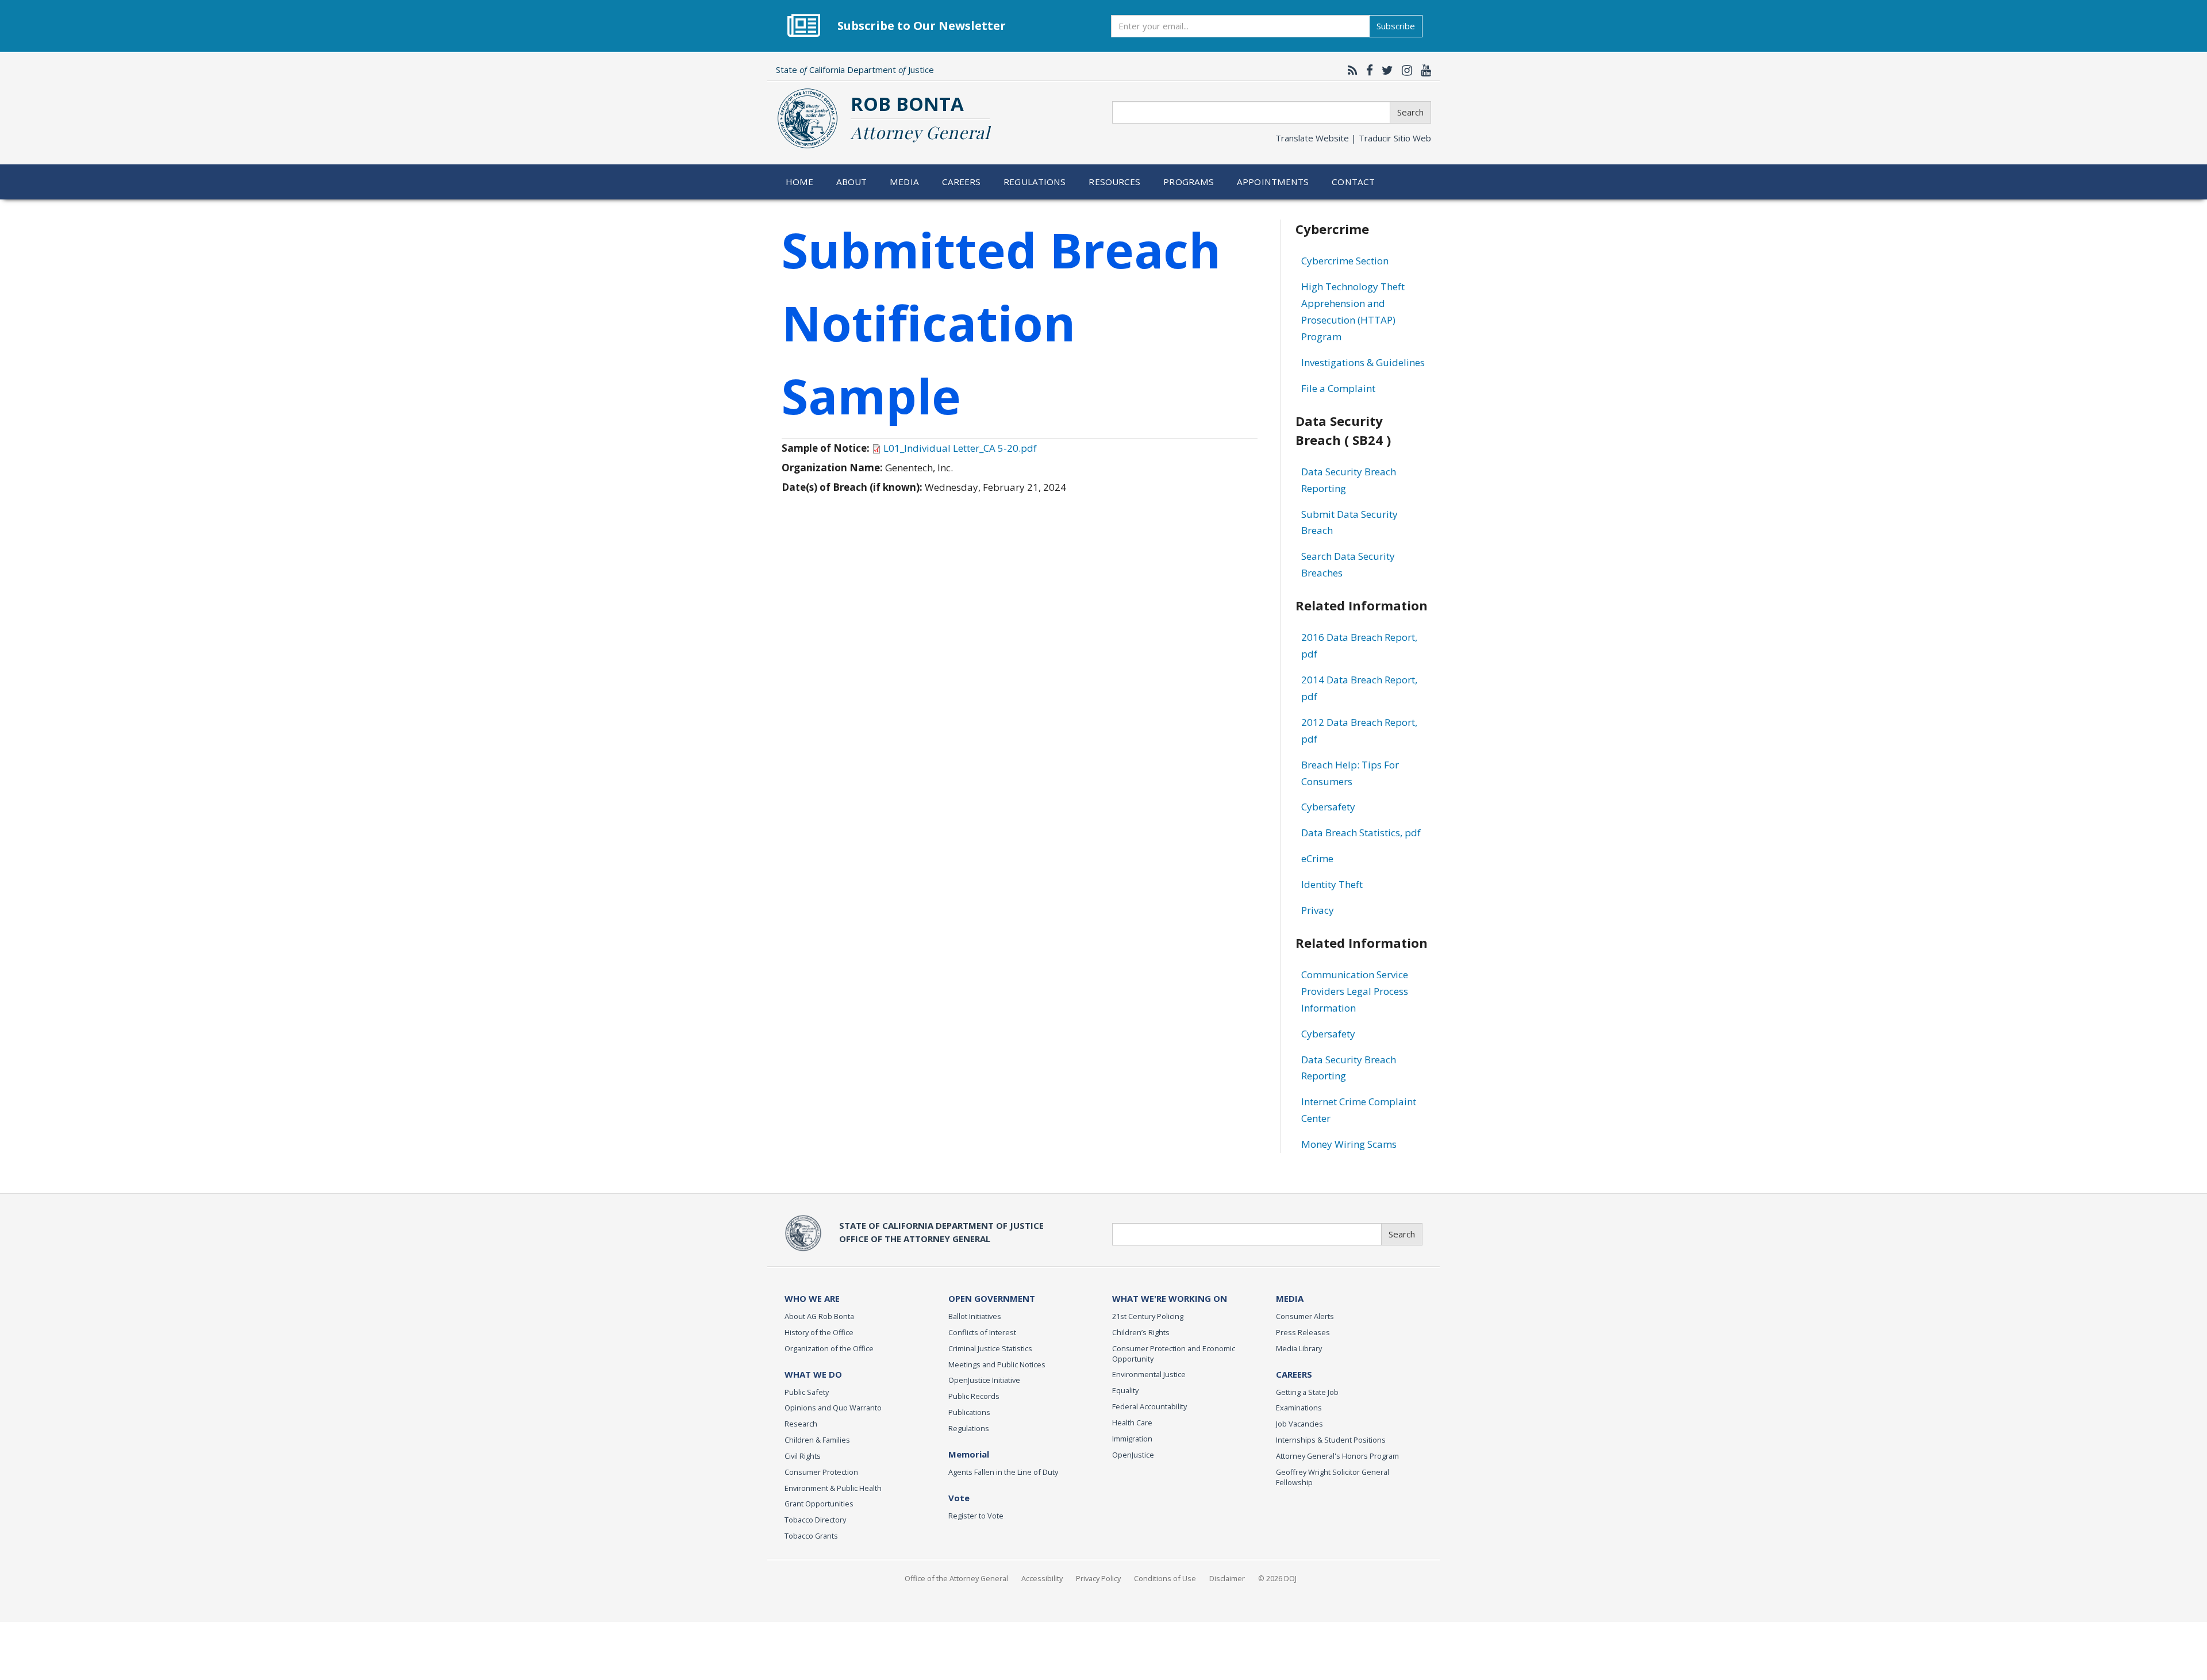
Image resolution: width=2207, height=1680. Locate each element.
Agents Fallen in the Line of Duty (1003, 1472)
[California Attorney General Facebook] (1367, 70)
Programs (1189, 182)
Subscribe (1396, 26)
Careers (962, 182)
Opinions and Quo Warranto (833, 1408)
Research (801, 1424)
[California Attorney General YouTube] (1423, 70)
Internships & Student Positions (1331, 1440)
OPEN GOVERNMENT (992, 1298)
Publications (969, 1412)
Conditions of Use (1165, 1578)
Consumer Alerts (1305, 1316)
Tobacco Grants (811, 1536)
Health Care (1132, 1423)
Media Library (1299, 1348)
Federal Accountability (1149, 1406)
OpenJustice (1133, 1455)
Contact (1353, 182)
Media (904, 182)
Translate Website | (1353, 138)
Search (1410, 112)
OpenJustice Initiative (984, 1380)
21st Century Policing (1148, 1316)
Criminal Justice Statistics (990, 1348)
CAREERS (1294, 1374)
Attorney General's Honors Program (1337, 1456)
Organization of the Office (829, 1348)
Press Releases (1303, 1332)
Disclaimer (1227, 1578)
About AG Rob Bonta (819, 1316)
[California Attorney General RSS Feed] (1350, 70)
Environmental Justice (1149, 1374)
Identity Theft (1332, 884)
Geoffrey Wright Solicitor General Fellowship (1333, 1477)
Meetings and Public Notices (997, 1364)
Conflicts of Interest (982, 1332)
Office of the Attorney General (956, 1578)
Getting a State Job (1307, 1392)
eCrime (1317, 858)
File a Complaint (1338, 388)
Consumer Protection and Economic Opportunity (1174, 1354)
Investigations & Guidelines (1363, 362)
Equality (1125, 1390)
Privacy (1318, 910)
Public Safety (807, 1392)
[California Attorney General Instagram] (1404, 70)
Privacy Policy (1098, 1578)
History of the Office (819, 1332)
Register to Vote (976, 1516)
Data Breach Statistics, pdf (1361, 833)
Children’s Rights (1141, 1332)
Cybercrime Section (1345, 261)
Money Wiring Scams (1349, 1144)
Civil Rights (803, 1456)
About (852, 182)
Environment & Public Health (833, 1488)
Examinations (1299, 1408)
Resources (1114, 182)
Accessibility (1042, 1578)
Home (800, 182)
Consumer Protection (821, 1472)
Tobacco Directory (815, 1520)
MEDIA (1290, 1298)
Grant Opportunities (819, 1504)
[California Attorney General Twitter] (1385, 70)
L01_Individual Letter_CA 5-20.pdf (960, 448)
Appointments (1273, 182)
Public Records (974, 1396)
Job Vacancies (1299, 1424)
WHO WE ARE (812, 1298)
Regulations (1035, 182)
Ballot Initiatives (975, 1316)
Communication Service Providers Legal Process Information (1355, 991)
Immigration (1132, 1439)
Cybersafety (1328, 807)
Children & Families (817, 1440)
